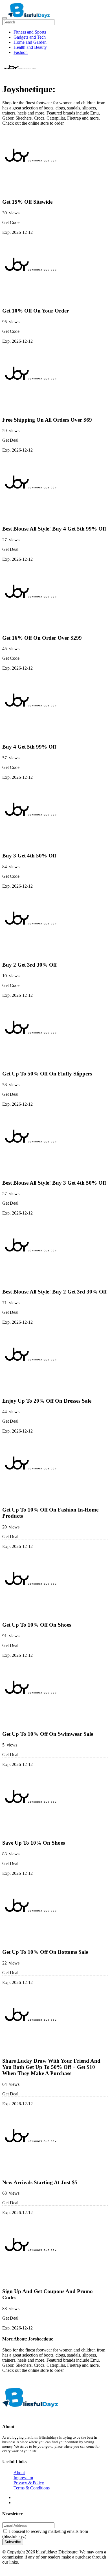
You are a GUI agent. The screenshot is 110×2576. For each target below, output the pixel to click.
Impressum (23, 2478)
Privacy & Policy (29, 2483)
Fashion (21, 52)
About (19, 2473)
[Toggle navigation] (5, 18)
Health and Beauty (30, 47)
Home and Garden (30, 42)
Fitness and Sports (30, 32)
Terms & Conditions (32, 2488)
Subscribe (13, 2542)
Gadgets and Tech (30, 37)
